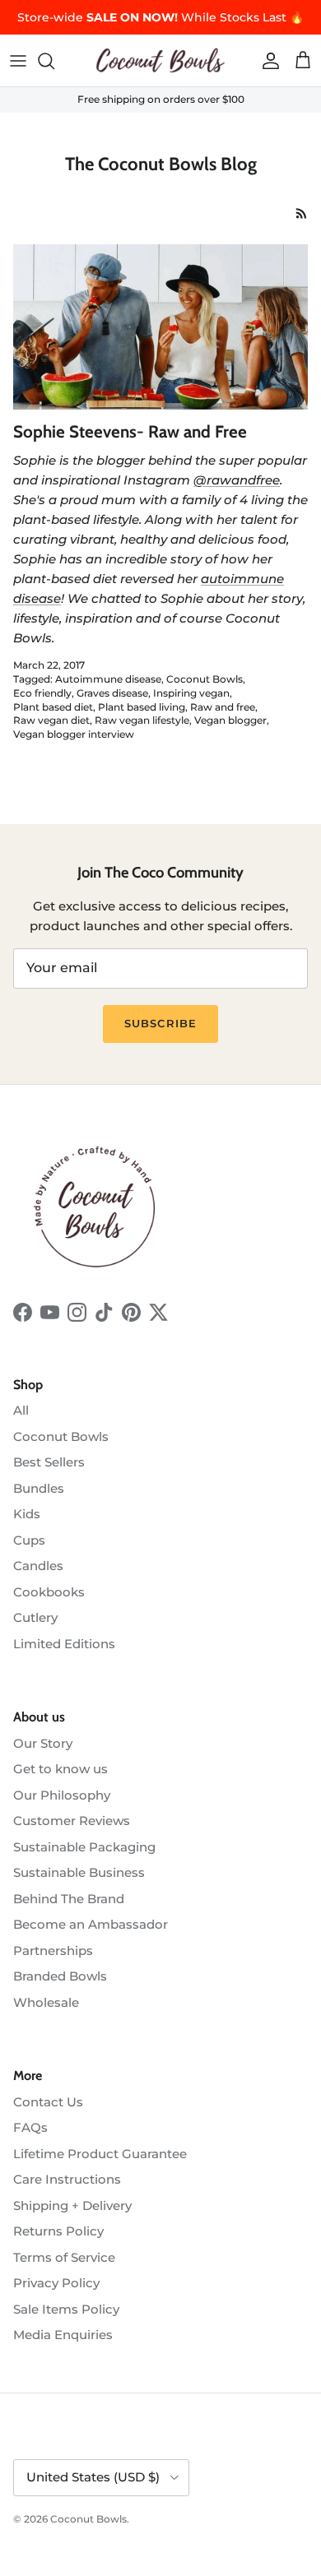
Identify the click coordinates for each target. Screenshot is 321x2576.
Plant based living (142, 707)
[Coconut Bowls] (160, 60)
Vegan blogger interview (74, 734)
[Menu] (18, 61)
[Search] (54, 61)
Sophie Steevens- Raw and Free (130, 431)
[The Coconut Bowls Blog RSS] (302, 213)
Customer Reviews (72, 1821)
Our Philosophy (62, 1795)
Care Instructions (67, 2179)
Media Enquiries (63, 2335)
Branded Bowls (60, 1976)
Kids (27, 1514)
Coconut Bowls (205, 679)
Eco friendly (42, 693)
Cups (29, 1540)
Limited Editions (64, 1644)
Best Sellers (49, 1462)
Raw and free (223, 707)
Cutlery (35, 1617)
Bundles (39, 1488)
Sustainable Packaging (84, 1847)
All (21, 1410)
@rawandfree (237, 480)
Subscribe (160, 1023)
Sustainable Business (79, 1872)
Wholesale (46, 2002)
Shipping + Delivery (72, 2205)
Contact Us (48, 2102)
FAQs (30, 2127)
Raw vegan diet (51, 720)
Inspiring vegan (191, 693)
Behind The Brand (69, 1899)
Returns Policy (58, 2231)
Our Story (43, 1743)
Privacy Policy (56, 2283)
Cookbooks (49, 1592)
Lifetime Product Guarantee (100, 2154)
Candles (38, 1566)
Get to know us (60, 1769)
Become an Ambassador (91, 1924)
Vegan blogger (230, 720)
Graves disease (112, 693)
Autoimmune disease (108, 679)
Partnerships (53, 1951)
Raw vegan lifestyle (142, 720)
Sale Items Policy (66, 2309)
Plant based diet (53, 707)
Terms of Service (64, 2257)
